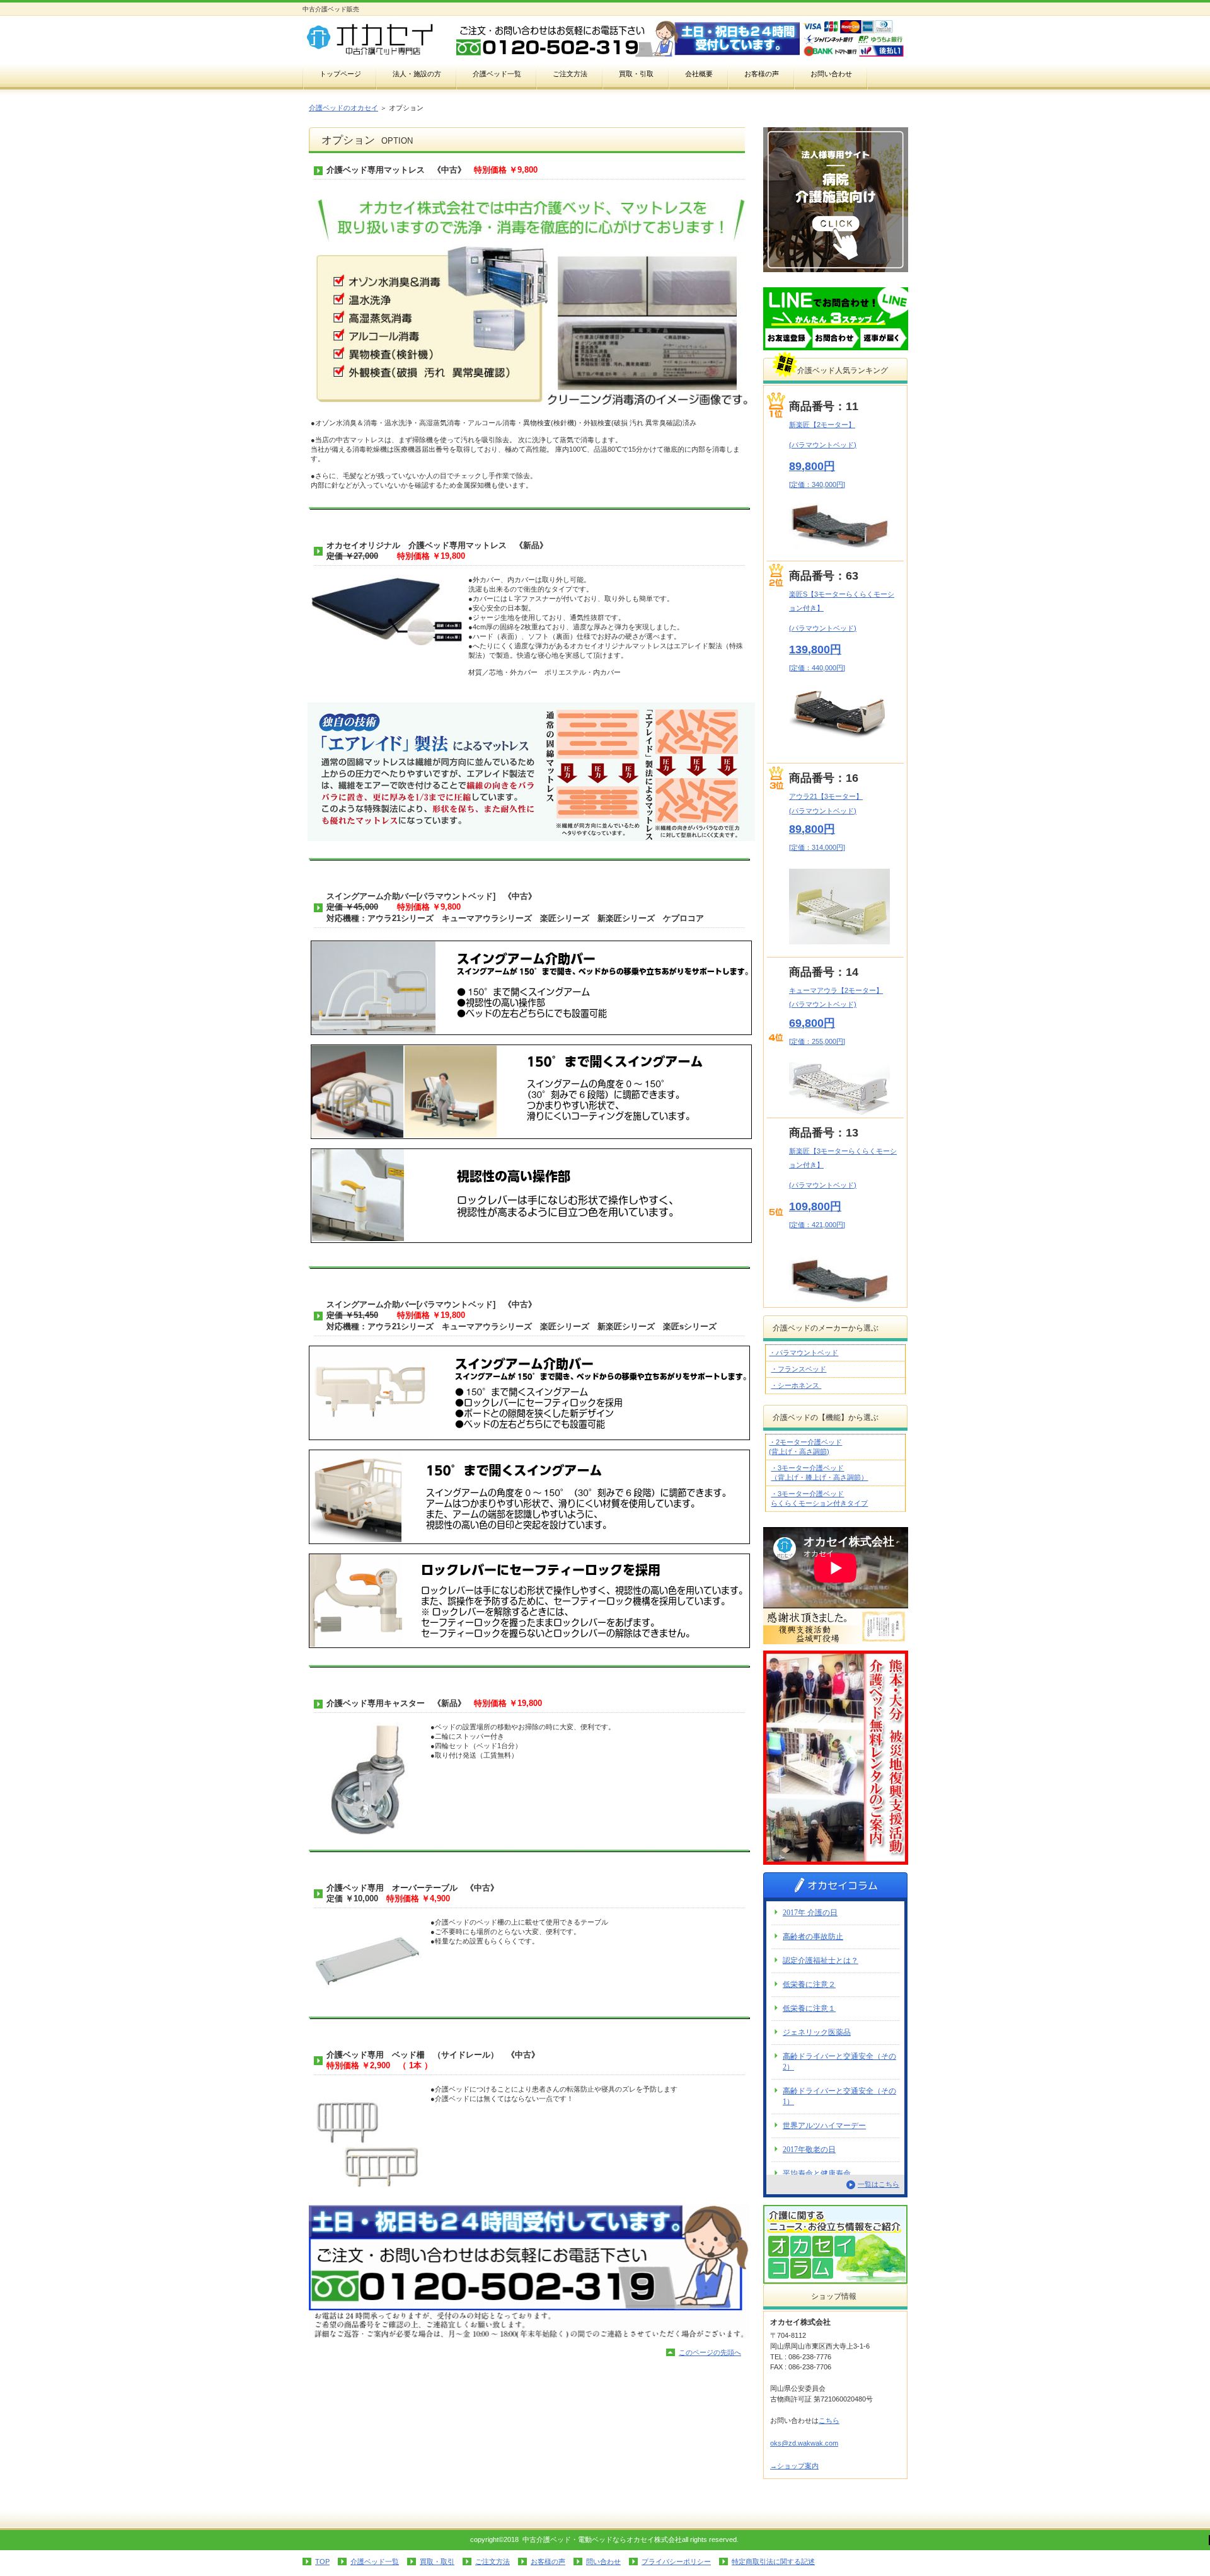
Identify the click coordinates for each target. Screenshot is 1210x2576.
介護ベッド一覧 (375, 2562)
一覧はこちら (879, 2184)
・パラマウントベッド (804, 1353)
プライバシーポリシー (676, 2562)
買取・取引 (437, 2562)
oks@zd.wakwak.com (804, 2443)
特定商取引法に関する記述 (773, 2562)
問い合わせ (603, 2562)
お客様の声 (548, 2562)
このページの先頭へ (710, 2352)
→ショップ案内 (794, 2466)
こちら (829, 2420)
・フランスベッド (798, 1369)
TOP (322, 2562)
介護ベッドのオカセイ (343, 108)
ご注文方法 (493, 2562)
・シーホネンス (796, 1385)
